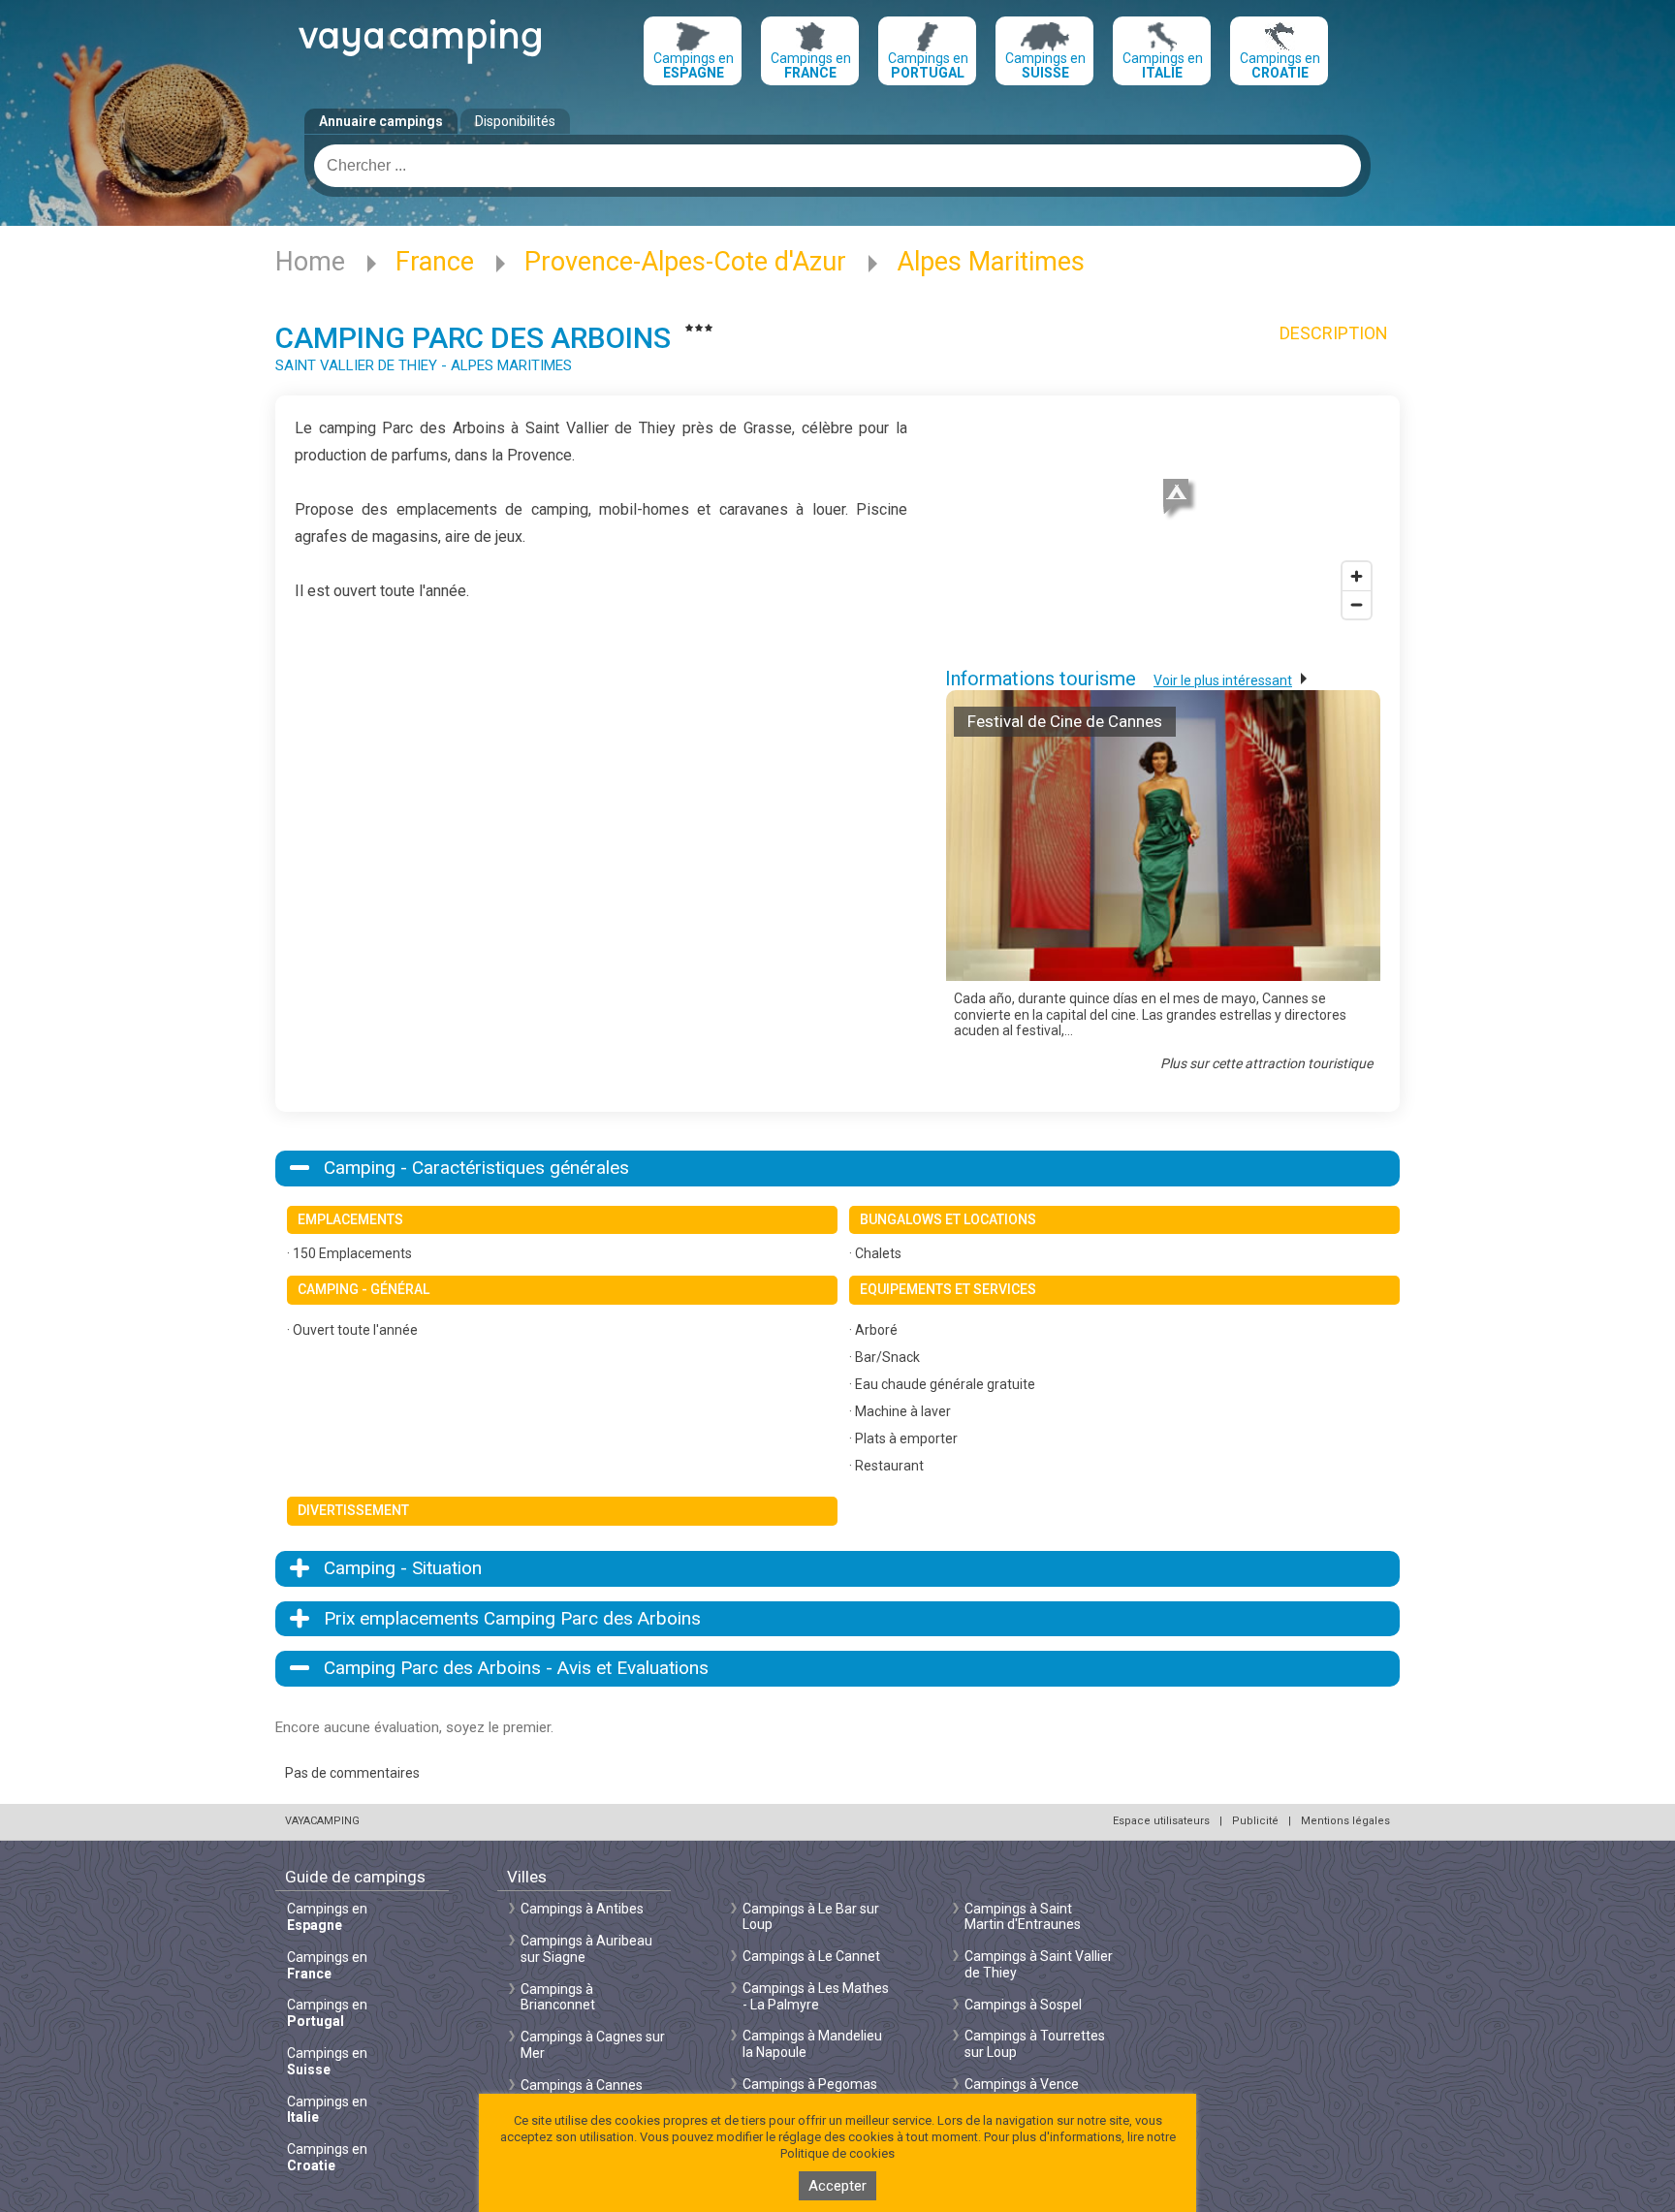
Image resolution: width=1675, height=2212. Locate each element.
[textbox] (837, 166)
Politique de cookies (837, 2153)
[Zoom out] (1357, 604)
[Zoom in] (1357, 576)
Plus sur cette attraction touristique (1266, 1063)
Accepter (837, 2186)
